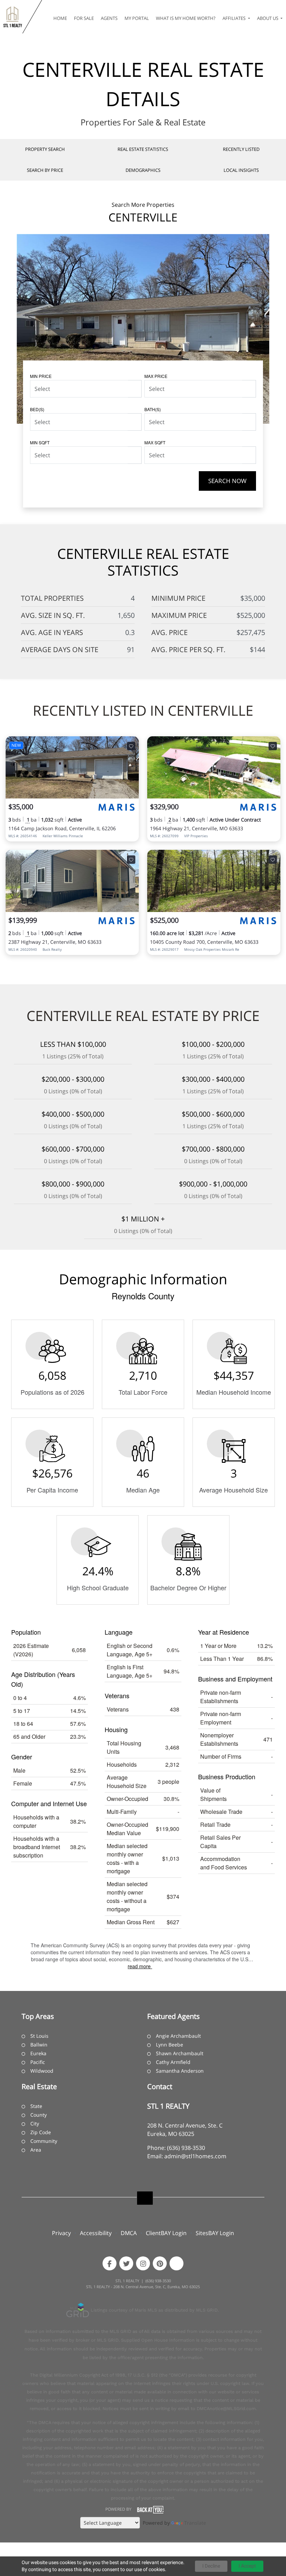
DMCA (129, 2233)
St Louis (39, 2036)
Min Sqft (40, 442)
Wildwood (42, 2071)
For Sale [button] (84, 18)
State (36, 2106)
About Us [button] (268, 18)
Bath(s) (153, 409)
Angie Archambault (178, 2036)
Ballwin (39, 2045)
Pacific (38, 2062)
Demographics (143, 170)
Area (36, 2150)
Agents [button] (109, 18)
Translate (195, 2523)
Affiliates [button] (235, 18)
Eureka (38, 2053)
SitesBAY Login (215, 2233)
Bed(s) (37, 409)
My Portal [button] (137, 18)
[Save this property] (131, 746)
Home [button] (60, 18)
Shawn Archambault (180, 2053)
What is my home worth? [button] (186, 18)
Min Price (41, 376)
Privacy (61, 2233)
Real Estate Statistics (143, 149)
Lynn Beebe (170, 2045)
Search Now (227, 481)
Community (44, 2141)
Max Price (156, 376)
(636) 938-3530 (186, 2148)
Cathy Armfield (173, 2062)
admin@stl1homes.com (195, 2156)
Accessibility (96, 2233)
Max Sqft (155, 442)
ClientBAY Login (166, 2233)
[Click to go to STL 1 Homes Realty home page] (13, 17)
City (35, 2123)
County (39, 2115)
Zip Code (41, 2132)
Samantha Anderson (180, 2071)
